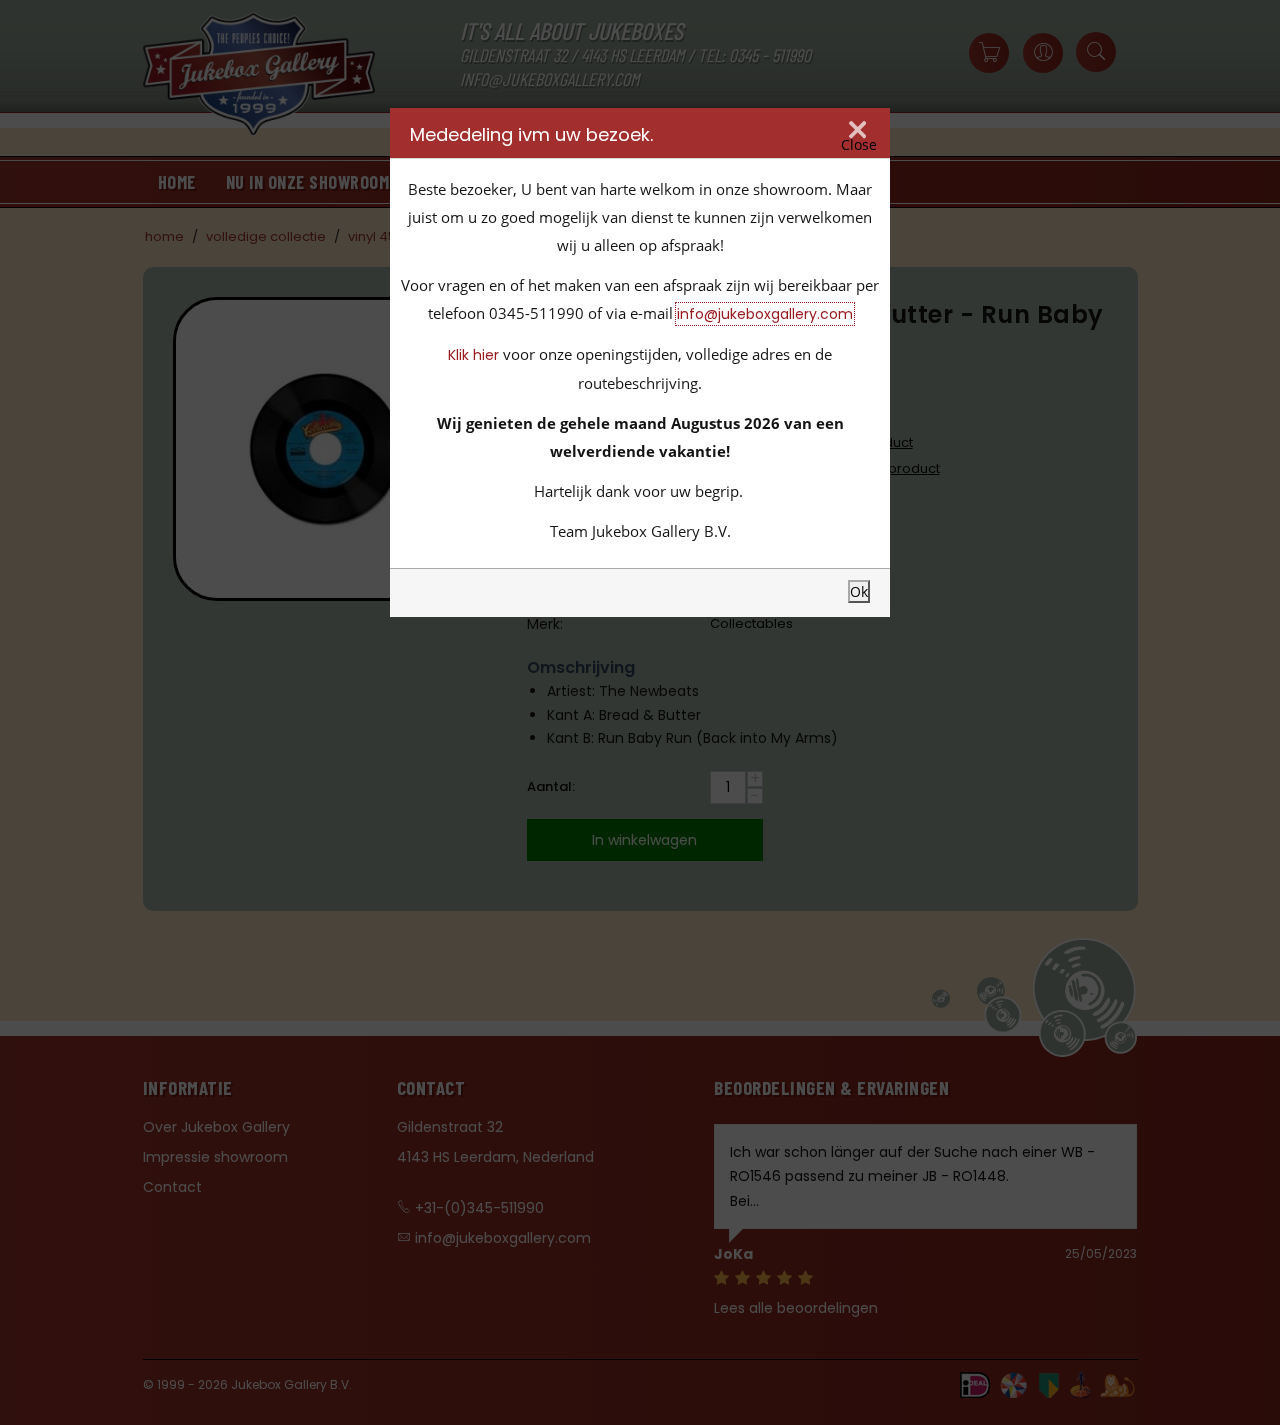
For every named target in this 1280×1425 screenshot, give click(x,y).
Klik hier (473, 355)
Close (859, 144)
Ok (859, 591)
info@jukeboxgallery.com (765, 314)
